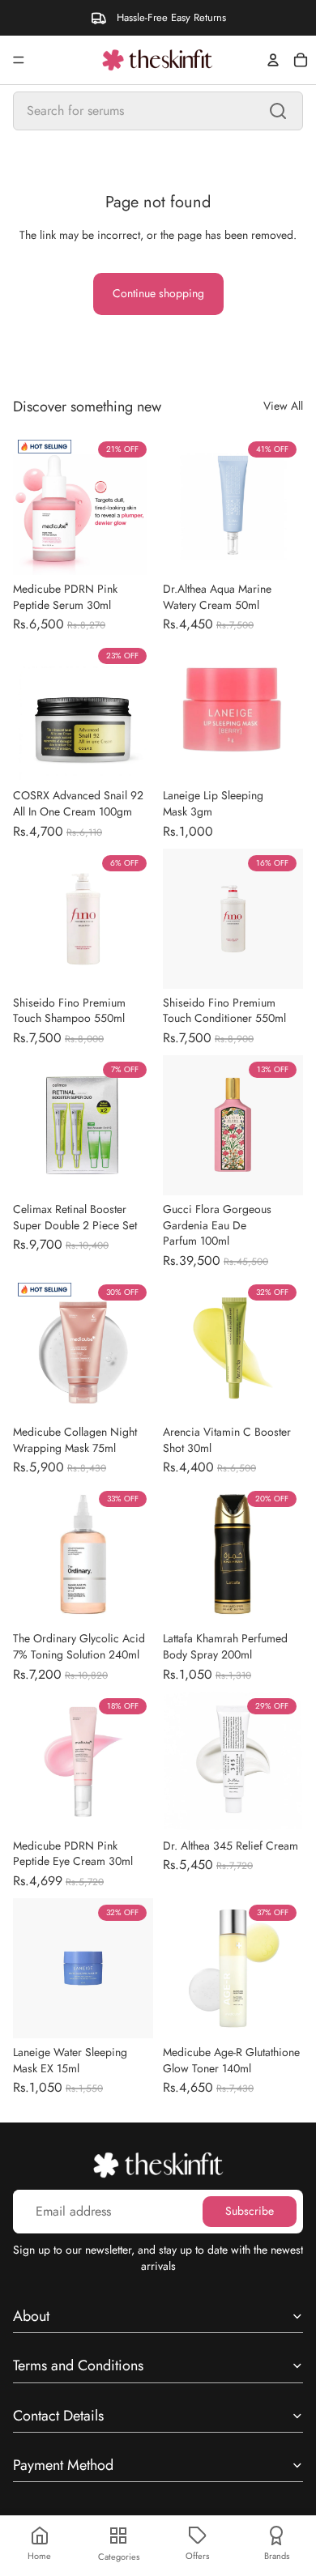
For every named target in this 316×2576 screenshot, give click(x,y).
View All (283, 406)
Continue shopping (158, 293)
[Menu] (19, 60)
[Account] (273, 60)
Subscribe (250, 2211)
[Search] (278, 111)
